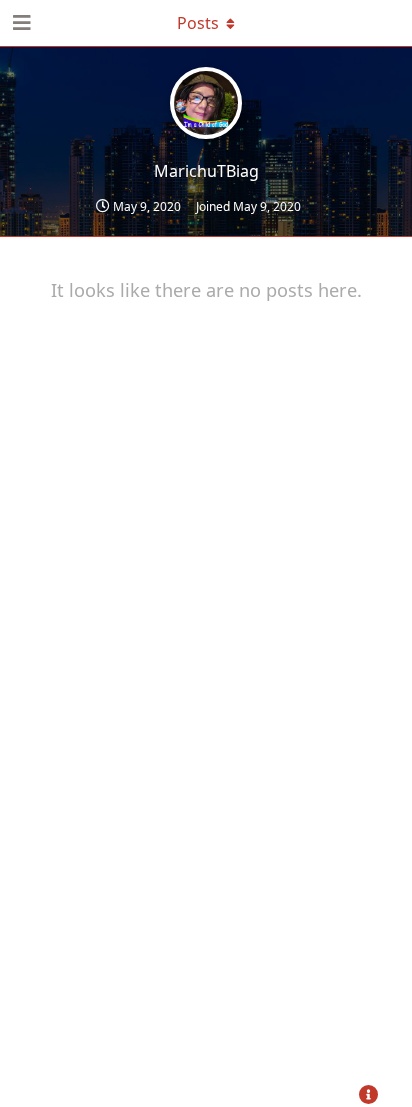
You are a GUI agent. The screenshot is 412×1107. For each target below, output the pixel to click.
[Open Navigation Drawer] (20, 23)
